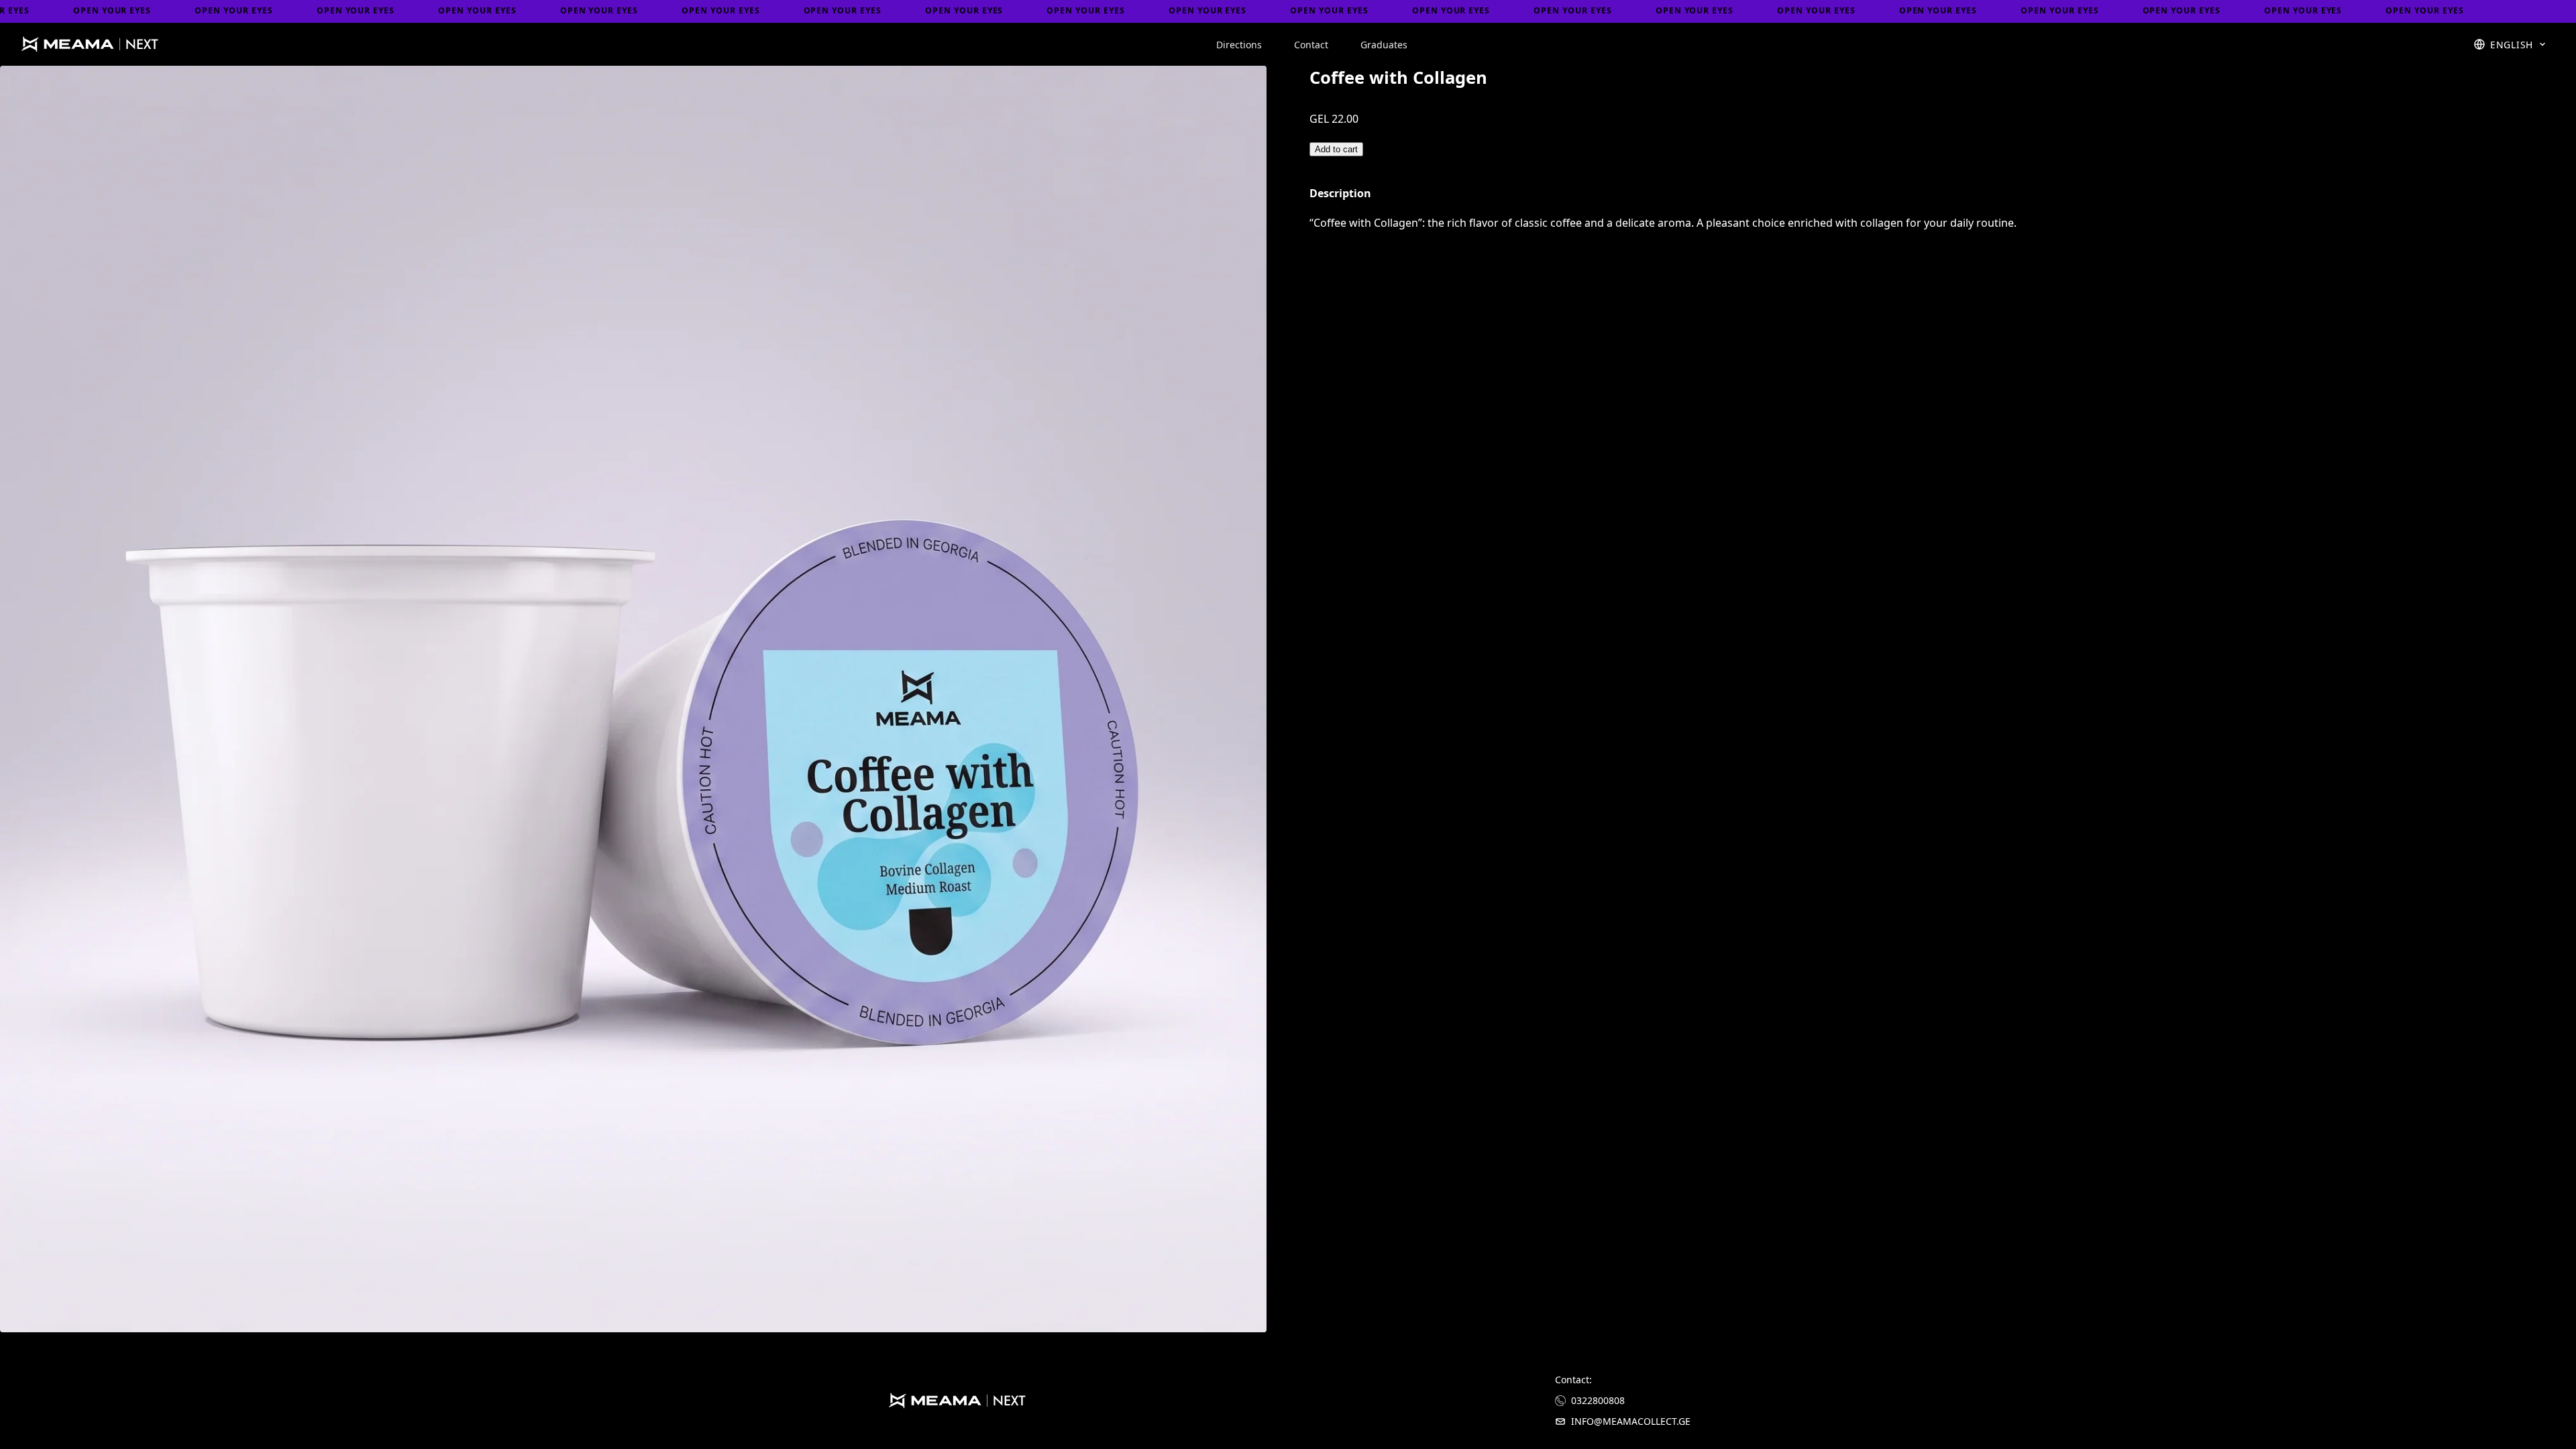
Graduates (1384, 45)
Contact (1311, 45)
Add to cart (1336, 149)
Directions (1239, 45)
